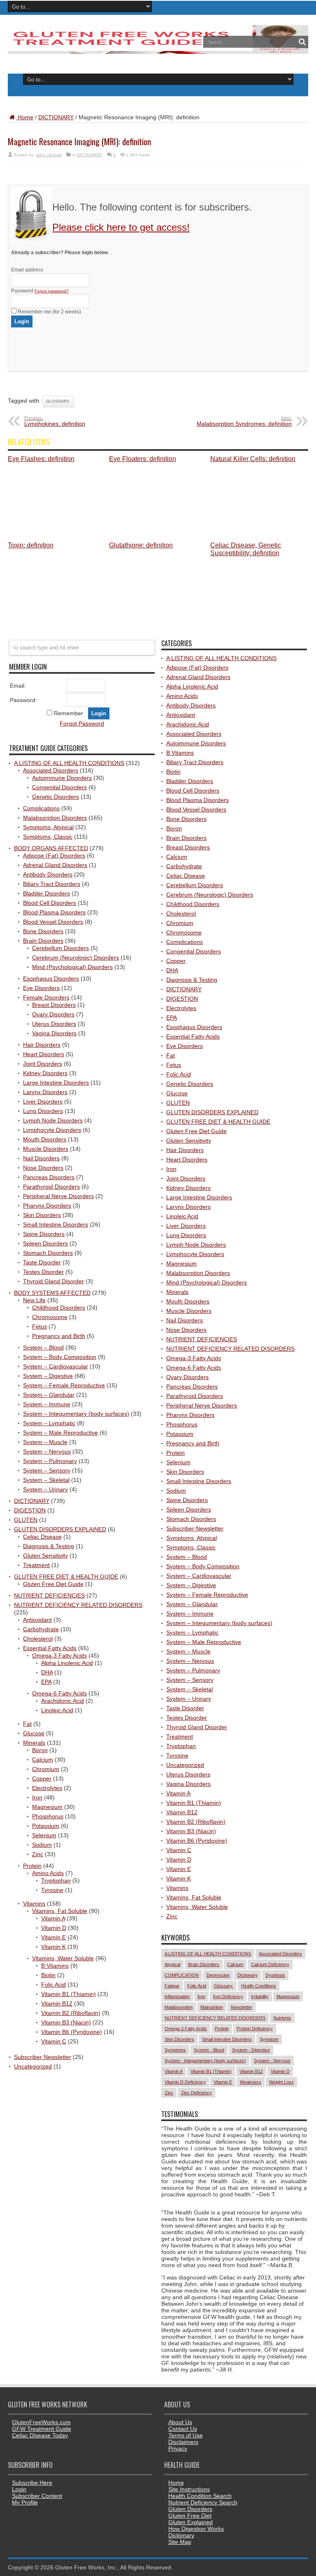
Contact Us (183, 2429)
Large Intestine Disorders (56, 1083)
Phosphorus (48, 1816)
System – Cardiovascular (56, 1366)
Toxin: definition (31, 545)
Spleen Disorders (45, 1243)
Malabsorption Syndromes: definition (244, 421)
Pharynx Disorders (47, 1206)
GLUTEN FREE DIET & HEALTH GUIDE (66, 1577)
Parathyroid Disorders (51, 1187)
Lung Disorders (43, 1111)
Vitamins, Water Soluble (63, 1958)
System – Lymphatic (49, 1423)
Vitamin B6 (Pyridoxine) (72, 2032)
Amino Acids (48, 1873)
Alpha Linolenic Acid (67, 1663)
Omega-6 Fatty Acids (59, 1693)
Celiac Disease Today (40, 2435)
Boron (40, 1750)
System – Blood (43, 1347)
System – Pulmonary (50, 1461)
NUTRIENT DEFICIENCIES (49, 1595)
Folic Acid (53, 1985)
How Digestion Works (196, 2529)
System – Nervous (47, 1451)
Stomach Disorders (48, 1253)
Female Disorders (46, 997)
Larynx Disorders (45, 1092)
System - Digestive (251, 2050)
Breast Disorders (54, 1005)
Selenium (44, 1835)
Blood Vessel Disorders (53, 922)
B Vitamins (55, 1966)
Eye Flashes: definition (41, 459)
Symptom (269, 2039)
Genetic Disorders (56, 797)
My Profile (25, 2502)
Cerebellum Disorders (60, 948)
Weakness (251, 2082)
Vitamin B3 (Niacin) (66, 2022)
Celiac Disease (42, 1537)
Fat (27, 1724)
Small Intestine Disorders (56, 1224)
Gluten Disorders (190, 2509)
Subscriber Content (37, 2496)
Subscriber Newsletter (43, 2057)
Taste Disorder (42, 1262)
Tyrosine (52, 1890)
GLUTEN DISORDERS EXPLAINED (60, 1529)
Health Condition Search (200, 2496)
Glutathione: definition (141, 545)
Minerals (34, 1743)
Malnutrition (212, 2007)
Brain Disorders (43, 941)
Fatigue (172, 1986)
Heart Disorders (44, 1054)
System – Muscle (45, 1442)
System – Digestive (48, 1376)
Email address (27, 270)
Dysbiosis (275, 1975)
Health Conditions (259, 1986)
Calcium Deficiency (270, 1964)
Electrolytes (47, 1788)
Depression (218, 1975)
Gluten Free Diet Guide (53, 1584)
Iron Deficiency (228, 1996)
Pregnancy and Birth (59, 1336)
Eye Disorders (41, 988)
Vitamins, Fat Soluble (60, 1911)
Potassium (46, 1826)
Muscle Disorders (46, 1149)
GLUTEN (26, 1520)
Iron (37, 1797)
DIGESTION (30, 1510)
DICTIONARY (56, 117)
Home (25, 117)
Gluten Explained (191, 2522)
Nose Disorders (43, 1168)
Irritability (260, 1996)
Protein (32, 1866)
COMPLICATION (182, 1975)
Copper (42, 1778)
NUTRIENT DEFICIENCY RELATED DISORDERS (78, 1605)
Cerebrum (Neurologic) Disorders (76, 958)
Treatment (36, 1565)
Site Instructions (189, 2489)
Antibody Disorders (48, 874)
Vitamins (34, 1904)
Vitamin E (53, 1937)
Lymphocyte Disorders (52, 1130)
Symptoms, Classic (48, 837)
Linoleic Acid (57, 1710)
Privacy (178, 2448)
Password (40, 291)
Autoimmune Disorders (62, 778)
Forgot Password (82, 723)
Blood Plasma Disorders (54, 912)
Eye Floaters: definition (143, 459)
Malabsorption (179, 2007)
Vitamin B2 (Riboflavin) (71, 2013)
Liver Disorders (43, 1101)
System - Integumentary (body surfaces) (205, 2061)
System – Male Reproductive (60, 1433)
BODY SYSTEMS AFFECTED (52, 1293)
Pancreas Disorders (49, 1177)
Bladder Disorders (46, 893)
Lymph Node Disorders (53, 1120)
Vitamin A (53, 1918)
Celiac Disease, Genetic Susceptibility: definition (246, 549)
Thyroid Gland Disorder (53, 1281)
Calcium (43, 1760)
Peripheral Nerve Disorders (58, 1196)
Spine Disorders (44, 1234)
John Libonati (49, 155)
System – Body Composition (60, 1357)
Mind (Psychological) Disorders (72, 967)
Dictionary (247, 1975)
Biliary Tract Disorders (52, 884)
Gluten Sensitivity (45, 1556)
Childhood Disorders (59, 1308)
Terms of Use (186, 2435)
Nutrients (282, 2018)
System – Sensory (47, 1470)
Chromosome (50, 1317)
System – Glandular (49, 1395)
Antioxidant (37, 1620)
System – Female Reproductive (64, 1385)
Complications (41, 808)
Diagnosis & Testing (49, 1546)
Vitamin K (53, 1947)
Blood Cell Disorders (50, 903)
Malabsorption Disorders (55, 818)
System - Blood (209, 2050)
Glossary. (58, 401)
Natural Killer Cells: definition (253, 459)
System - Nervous (272, 2061)
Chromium (46, 1769)
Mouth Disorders (45, 1139)
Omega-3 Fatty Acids (59, 1656)
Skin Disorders (42, 1215)
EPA (46, 1682)
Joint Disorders (43, 1064)
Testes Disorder (43, 1272)
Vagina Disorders (54, 1033)
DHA (47, 1672)
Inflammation (177, 1996)
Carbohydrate (41, 1629)
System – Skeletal (46, 1480)
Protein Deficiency (255, 2029)
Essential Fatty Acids (50, 1648)
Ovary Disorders (53, 1014)
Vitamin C (54, 2041)
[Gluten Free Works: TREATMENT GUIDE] (158, 51)
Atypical (172, 1964)
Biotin (48, 1975)
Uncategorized (33, 2066)
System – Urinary (45, 1489)
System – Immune (47, 1404)
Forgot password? (52, 291)
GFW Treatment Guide (42, 2429)
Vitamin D (54, 1928)
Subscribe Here (32, 2483)
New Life (34, 1300)
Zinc (38, 1854)
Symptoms (175, 2050)
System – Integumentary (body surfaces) (76, 1414)
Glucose (34, 1733)
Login (19, 2489)
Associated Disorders (51, 770)
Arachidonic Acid (63, 1701)
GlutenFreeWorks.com (41, 2422)
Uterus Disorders (54, 1024)
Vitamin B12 (57, 2003)
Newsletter (242, 2007)
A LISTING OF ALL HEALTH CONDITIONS (69, 763)
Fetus (39, 1326)
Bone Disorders (43, 931)
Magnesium (47, 1807)
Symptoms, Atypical (48, 827)
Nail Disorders (41, 1158)
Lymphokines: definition (55, 421)
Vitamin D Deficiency (185, 2082)
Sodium (42, 1845)
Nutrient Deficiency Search (203, 2502)
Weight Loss (281, 2082)
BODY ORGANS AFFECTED (51, 848)
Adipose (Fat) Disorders (54, 856)
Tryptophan (56, 1880)
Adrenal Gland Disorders (55, 865)
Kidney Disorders (45, 1073)
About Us (180, 2422)
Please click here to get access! (121, 227)
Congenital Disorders (59, 787)
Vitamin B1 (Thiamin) (69, 1994)
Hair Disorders (42, 1045)
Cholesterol (38, 1639)
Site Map (180, 2542)
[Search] (302, 42)
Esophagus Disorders (51, 978)
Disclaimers (183, 2442)
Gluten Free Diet (190, 2516)
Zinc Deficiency (196, 2093)
